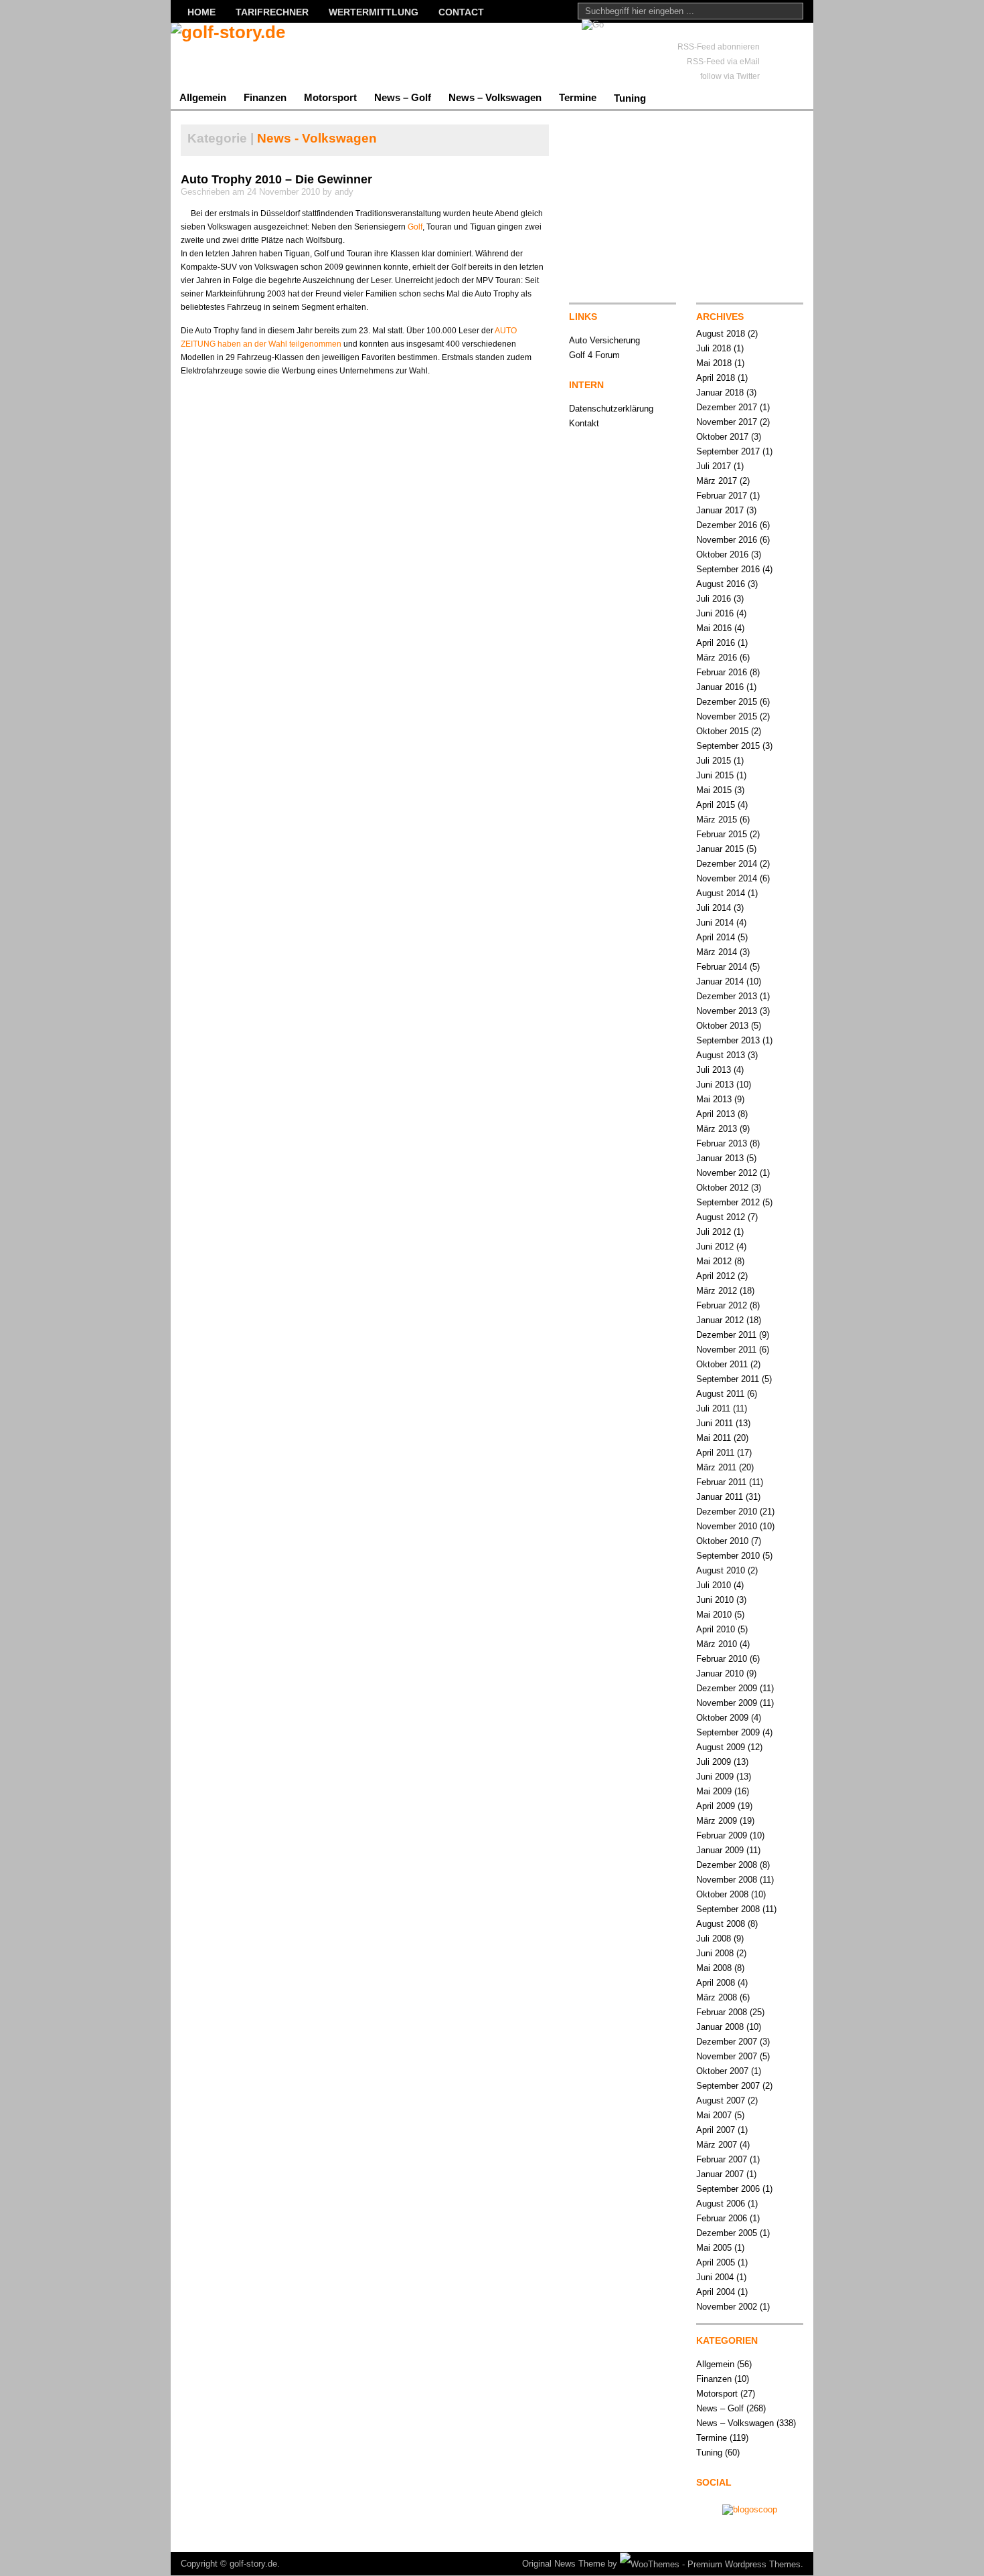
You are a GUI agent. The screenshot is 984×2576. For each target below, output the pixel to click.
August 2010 (721, 1570)
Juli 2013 (714, 1070)
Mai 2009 (714, 1791)
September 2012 (728, 1202)
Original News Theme (564, 2564)
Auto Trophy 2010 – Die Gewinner (276, 179)
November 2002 (727, 2307)
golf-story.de (253, 2564)
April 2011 (715, 1453)
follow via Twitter (730, 76)
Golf (415, 227)
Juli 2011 (713, 1408)
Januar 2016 (720, 687)
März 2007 (717, 2145)
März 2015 (717, 820)
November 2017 (727, 422)
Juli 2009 (714, 1762)
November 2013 (727, 1011)
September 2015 (728, 746)
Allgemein (203, 97)
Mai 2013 (714, 1099)
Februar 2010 (722, 1659)
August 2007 (721, 2100)
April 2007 (716, 2130)
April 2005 (716, 2262)
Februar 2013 (722, 1143)
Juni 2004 (715, 2277)
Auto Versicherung (604, 340)
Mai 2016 (714, 628)
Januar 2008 (720, 2027)
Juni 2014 (715, 923)
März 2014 (717, 952)
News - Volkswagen (317, 138)
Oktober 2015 (722, 731)
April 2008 (716, 1983)
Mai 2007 (714, 2115)
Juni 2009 (715, 1777)
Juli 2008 (714, 1939)
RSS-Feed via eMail (723, 62)
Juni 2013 (715, 1085)
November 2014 (727, 878)
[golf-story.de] (301, 54)
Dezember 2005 (727, 2233)
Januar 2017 (720, 510)
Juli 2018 (714, 348)
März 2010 (717, 1644)
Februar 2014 (722, 967)
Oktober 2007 (722, 2071)
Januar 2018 (720, 393)
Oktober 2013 (722, 1026)
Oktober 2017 (722, 437)
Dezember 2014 (727, 864)
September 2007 (728, 2086)
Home (201, 12)
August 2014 (721, 893)
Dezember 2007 (727, 2042)
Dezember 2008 (727, 1865)
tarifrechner (272, 12)
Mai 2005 (714, 2248)
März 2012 (717, 1291)
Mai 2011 (714, 1438)
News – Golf (403, 97)
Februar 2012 (722, 1305)
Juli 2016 (714, 599)
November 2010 (727, 1526)
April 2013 (716, 1114)
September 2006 (728, 2189)
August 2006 (721, 2204)
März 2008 (717, 1997)
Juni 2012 (715, 1247)
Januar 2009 (720, 1850)
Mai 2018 (714, 363)
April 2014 (716, 937)
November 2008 (727, 1880)
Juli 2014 (714, 908)
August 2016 (721, 584)
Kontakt (584, 423)
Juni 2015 (715, 775)
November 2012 (727, 1173)
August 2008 (721, 1924)
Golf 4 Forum (594, 355)
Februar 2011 (721, 1482)
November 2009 (727, 1703)
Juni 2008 (715, 1953)
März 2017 (717, 481)
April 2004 (716, 2292)
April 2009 (716, 1806)
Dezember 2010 (727, 1512)
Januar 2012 (720, 1320)
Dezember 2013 (727, 996)
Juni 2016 (715, 613)
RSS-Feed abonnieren (719, 47)
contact (461, 12)
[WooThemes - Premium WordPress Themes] (710, 2564)
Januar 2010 (720, 1673)
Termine (578, 97)
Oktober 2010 (722, 1541)
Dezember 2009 (727, 1688)
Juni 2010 (715, 1600)
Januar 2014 (720, 981)
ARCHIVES (720, 317)
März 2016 (717, 658)
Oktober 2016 (722, 554)
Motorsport (330, 97)
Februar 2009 (722, 1835)
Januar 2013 (720, 1158)
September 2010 (728, 1556)
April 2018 (716, 378)
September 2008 (728, 1909)
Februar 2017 (722, 496)
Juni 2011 (715, 1423)
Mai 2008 (714, 1968)
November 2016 (727, 540)
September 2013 (728, 1040)
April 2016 (716, 643)
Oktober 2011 (722, 1364)
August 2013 (721, 1055)
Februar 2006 (722, 2218)
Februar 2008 (722, 2012)
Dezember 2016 (727, 525)
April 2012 (716, 1276)
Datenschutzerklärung (611, 409)
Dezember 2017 (727, 407)
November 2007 (727, 2056)
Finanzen (265, 97)
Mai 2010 (714, 1615)
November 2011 (726, 1350)
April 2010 (716, 1629)
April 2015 (716, 805)
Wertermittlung (374, 12)
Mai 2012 (714, 1261)
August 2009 (721, 1747)
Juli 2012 (714, 1232)
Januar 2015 (720, 849)
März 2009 (717, 1821)
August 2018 (721, 334)
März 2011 (716, 1467)
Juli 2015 (714, 761)
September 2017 (728, 451)
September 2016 (728, 569)
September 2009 (728, 1732)
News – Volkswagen (495, 97)
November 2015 (727, 716)
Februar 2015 (722, 834)
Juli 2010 (714, 1585)
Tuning (630, 98)
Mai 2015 (714, 790)
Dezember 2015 (727, 702)
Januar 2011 (720, 1497)
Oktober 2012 (722, 1188)
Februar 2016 (722, 672)
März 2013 (717, 1129)
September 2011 (728, 1379)
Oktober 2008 (722, 1894)
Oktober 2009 (722, 1718)
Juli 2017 (714, 466)
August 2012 (721, 1217)
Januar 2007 (720, 2174)
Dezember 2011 (726, 1335)
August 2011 (720, 1394)
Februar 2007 (722, 2159)
